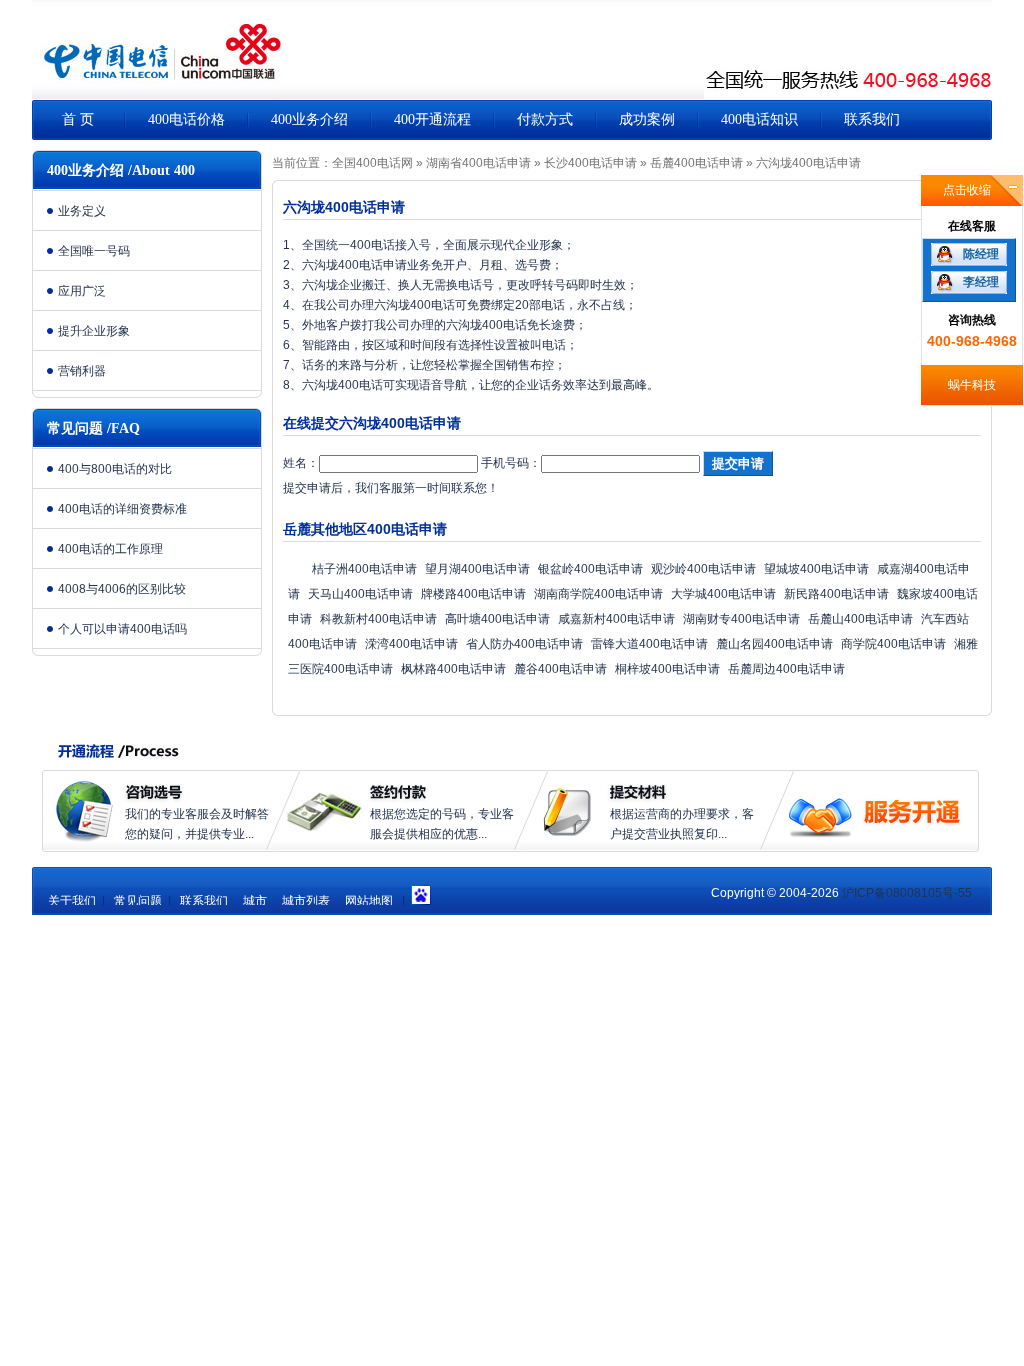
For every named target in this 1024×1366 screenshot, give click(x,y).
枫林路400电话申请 (453, 669)
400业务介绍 (309, 119)
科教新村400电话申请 (378, 619)
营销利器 (82, 371)
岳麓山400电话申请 (860, 619)
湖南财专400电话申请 (741, 619)
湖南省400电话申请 (478, 163)
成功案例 (647, 119)
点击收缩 (967, 190)
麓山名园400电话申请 (774, 644)
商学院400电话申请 (893, 644)
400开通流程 (432, 119)
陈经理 (981, 254)
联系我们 (872, 119)
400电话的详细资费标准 (122, 509)
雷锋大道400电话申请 (649, 644)
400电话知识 (759, 119)
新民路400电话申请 (836, 594)
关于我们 (72, 901)
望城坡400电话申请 (816, 569)
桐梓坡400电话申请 (667, 669)
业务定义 (82, 211)
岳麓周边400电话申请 (786, 669)
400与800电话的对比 (115, 469)
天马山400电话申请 (360, 594)
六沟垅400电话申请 (808, 163)
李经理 (981, 282)
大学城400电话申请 (723, 594)
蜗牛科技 (972, 385)
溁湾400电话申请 (411, 644)
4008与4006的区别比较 (122, 589)
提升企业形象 (94, 331)
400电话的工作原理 (110, 549)
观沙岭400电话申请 (703, 569)
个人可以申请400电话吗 (122, 629)
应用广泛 (82, 291)
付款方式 (545, 119)
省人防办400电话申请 (524, 644)
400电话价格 (186, 119)
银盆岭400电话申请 (590, 569)
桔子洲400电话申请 (364, 569)
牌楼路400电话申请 (473, 594)
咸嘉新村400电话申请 (616, 619)
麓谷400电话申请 (560, 669)
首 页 (78, 119)
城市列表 (306, 901)
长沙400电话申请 (590, 163)
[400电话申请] (157, 60)
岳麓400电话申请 (696, 163)
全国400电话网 (372, 163)
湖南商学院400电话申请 (598, 594)
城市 (255, 901)
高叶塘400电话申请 (497, 619)
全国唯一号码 (94, 251)
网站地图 (369, 901)
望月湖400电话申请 (477, 569)
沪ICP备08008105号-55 (907, 893)
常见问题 (138, 901)
